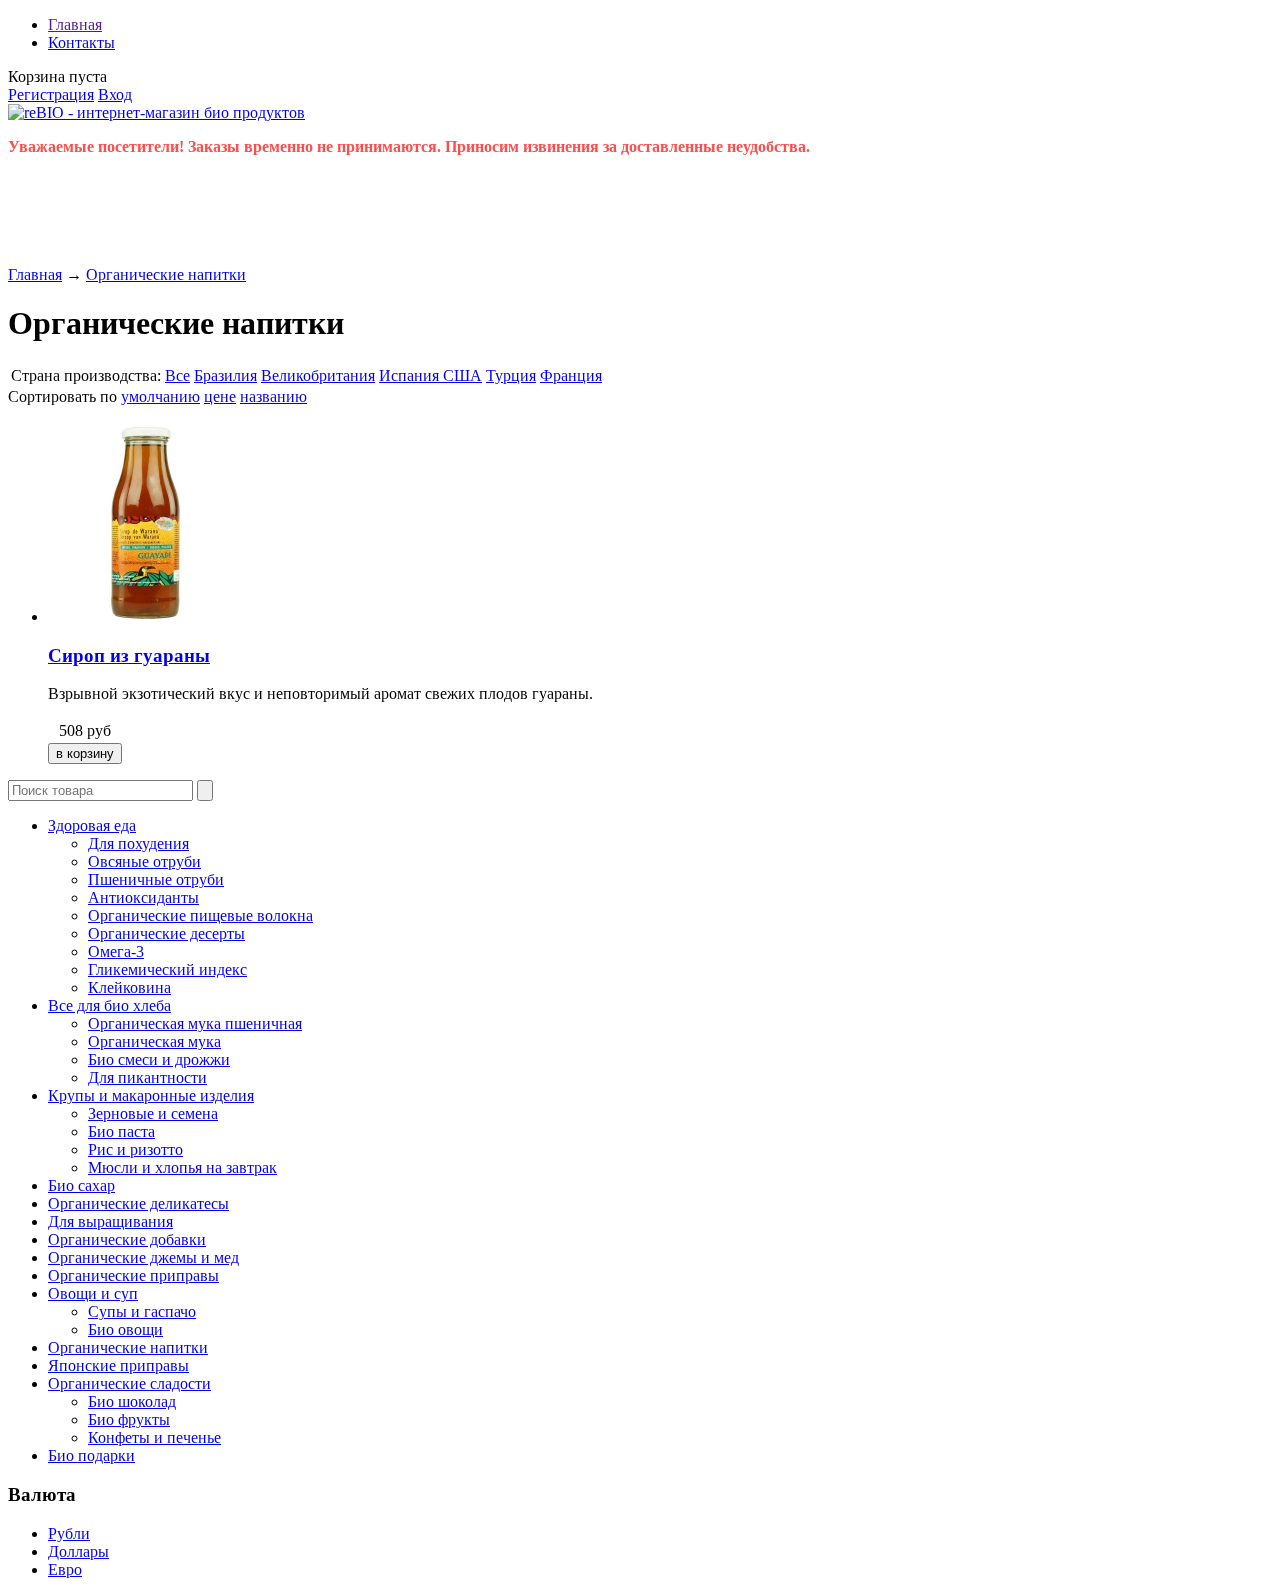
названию (273, 396)
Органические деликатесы (138, 1203)
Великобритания (318, 375)
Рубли (69, 1533)
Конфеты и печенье (154, 1437)
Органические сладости (129, 1383)
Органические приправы (133, 1275)
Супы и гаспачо (142, 1311)
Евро (65, 1569)
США (462, 375)
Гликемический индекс (167, 969)
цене (220, 396)
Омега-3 (116, 951)
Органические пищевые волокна (200, 915)
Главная (75, 24)
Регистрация (51, 94)
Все (177, 375)
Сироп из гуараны (129, 655)
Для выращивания (110, 1221)
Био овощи (125, 1329)
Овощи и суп (93, 1293)
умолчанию (160, 396)
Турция (511, 375)
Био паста (121, 1131)
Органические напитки (166, 274)
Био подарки (91, 1455)
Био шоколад (132, 1401)
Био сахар (81, 1185)
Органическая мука (154, 1041)
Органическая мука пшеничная (195, 1023)
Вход (115, 94)
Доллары (78, 1551)
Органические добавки (127, 1239)
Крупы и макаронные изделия (151, 1095)
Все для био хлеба (109, 1005)
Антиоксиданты (143, 897)
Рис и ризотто (135, 1149)
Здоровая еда (92, 825)
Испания (411, 375)
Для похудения (138, 843)
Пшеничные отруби (156, 879)
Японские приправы (118, 1365)
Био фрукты (129, 1419)
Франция (571, 375)
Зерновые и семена (153, 1113)
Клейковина (129, 987)
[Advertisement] (372, 217)
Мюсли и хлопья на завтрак (182, 1167)
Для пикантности (147, 1077)
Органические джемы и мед (143, 1257)
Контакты (81, 42)
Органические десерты (166, 933)
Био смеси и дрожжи (159, 1059)
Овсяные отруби (144, 861)
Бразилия (225, 375)
